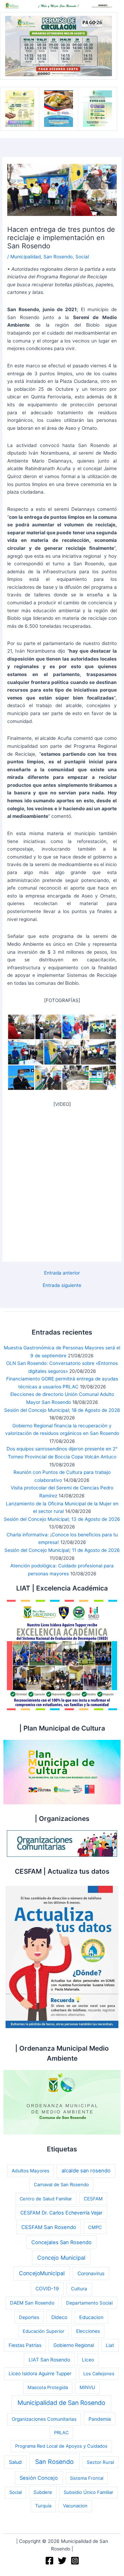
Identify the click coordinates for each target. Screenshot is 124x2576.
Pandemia (100, 2419)
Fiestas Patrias (25, 2345)
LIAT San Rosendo (49, 2360)
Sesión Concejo (39, 2478)
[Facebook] (49, 2561)
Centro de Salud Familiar (46, 2199)
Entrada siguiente (62, 1286)
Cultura (79, 2289)
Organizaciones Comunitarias (44, 2419)
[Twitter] (62, 2561)
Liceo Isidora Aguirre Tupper (40, 2374)
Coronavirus (91, 2273)
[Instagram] (75, 2561)
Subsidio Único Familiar (89, 2492)
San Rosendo (58, 257)
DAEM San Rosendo (32, 2303)
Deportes (29, 2317)
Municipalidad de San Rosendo (61, 2403)
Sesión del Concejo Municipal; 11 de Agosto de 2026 (62, 1550)
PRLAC (61, 2433)
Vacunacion (75, 2506)
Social (82, 257)
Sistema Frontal (87, 2478)
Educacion (91, 2317)
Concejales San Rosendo (61, 2242)
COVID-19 (47, 2288)
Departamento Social (89, 2303)
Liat (110, 2345)
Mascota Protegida (48, 2387)
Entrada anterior (62, 1273)
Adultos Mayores (30, 2171)
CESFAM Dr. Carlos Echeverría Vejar (61, 2213)
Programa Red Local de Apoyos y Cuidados (61, 2446)
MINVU (87, 2387)
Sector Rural (100, 2462)
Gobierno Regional (74, 2345)
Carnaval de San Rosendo (61, 2184)
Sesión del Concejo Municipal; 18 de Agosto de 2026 (62, 1410)
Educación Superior (44, 2331)
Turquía (43, 2506)
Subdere (43, 2492)
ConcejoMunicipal (42, 2273)
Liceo (88, 2360)
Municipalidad (25, 257)
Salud (15, 2462)
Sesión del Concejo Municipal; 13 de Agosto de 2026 (62, 1519)
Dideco (59, 2317)
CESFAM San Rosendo (49, 2227)
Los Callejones (99, 2374)
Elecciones (88, 2331)
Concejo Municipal (61, 2258)
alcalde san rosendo (86, 2171)
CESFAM (93, 2199)
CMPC (95, 2227)
